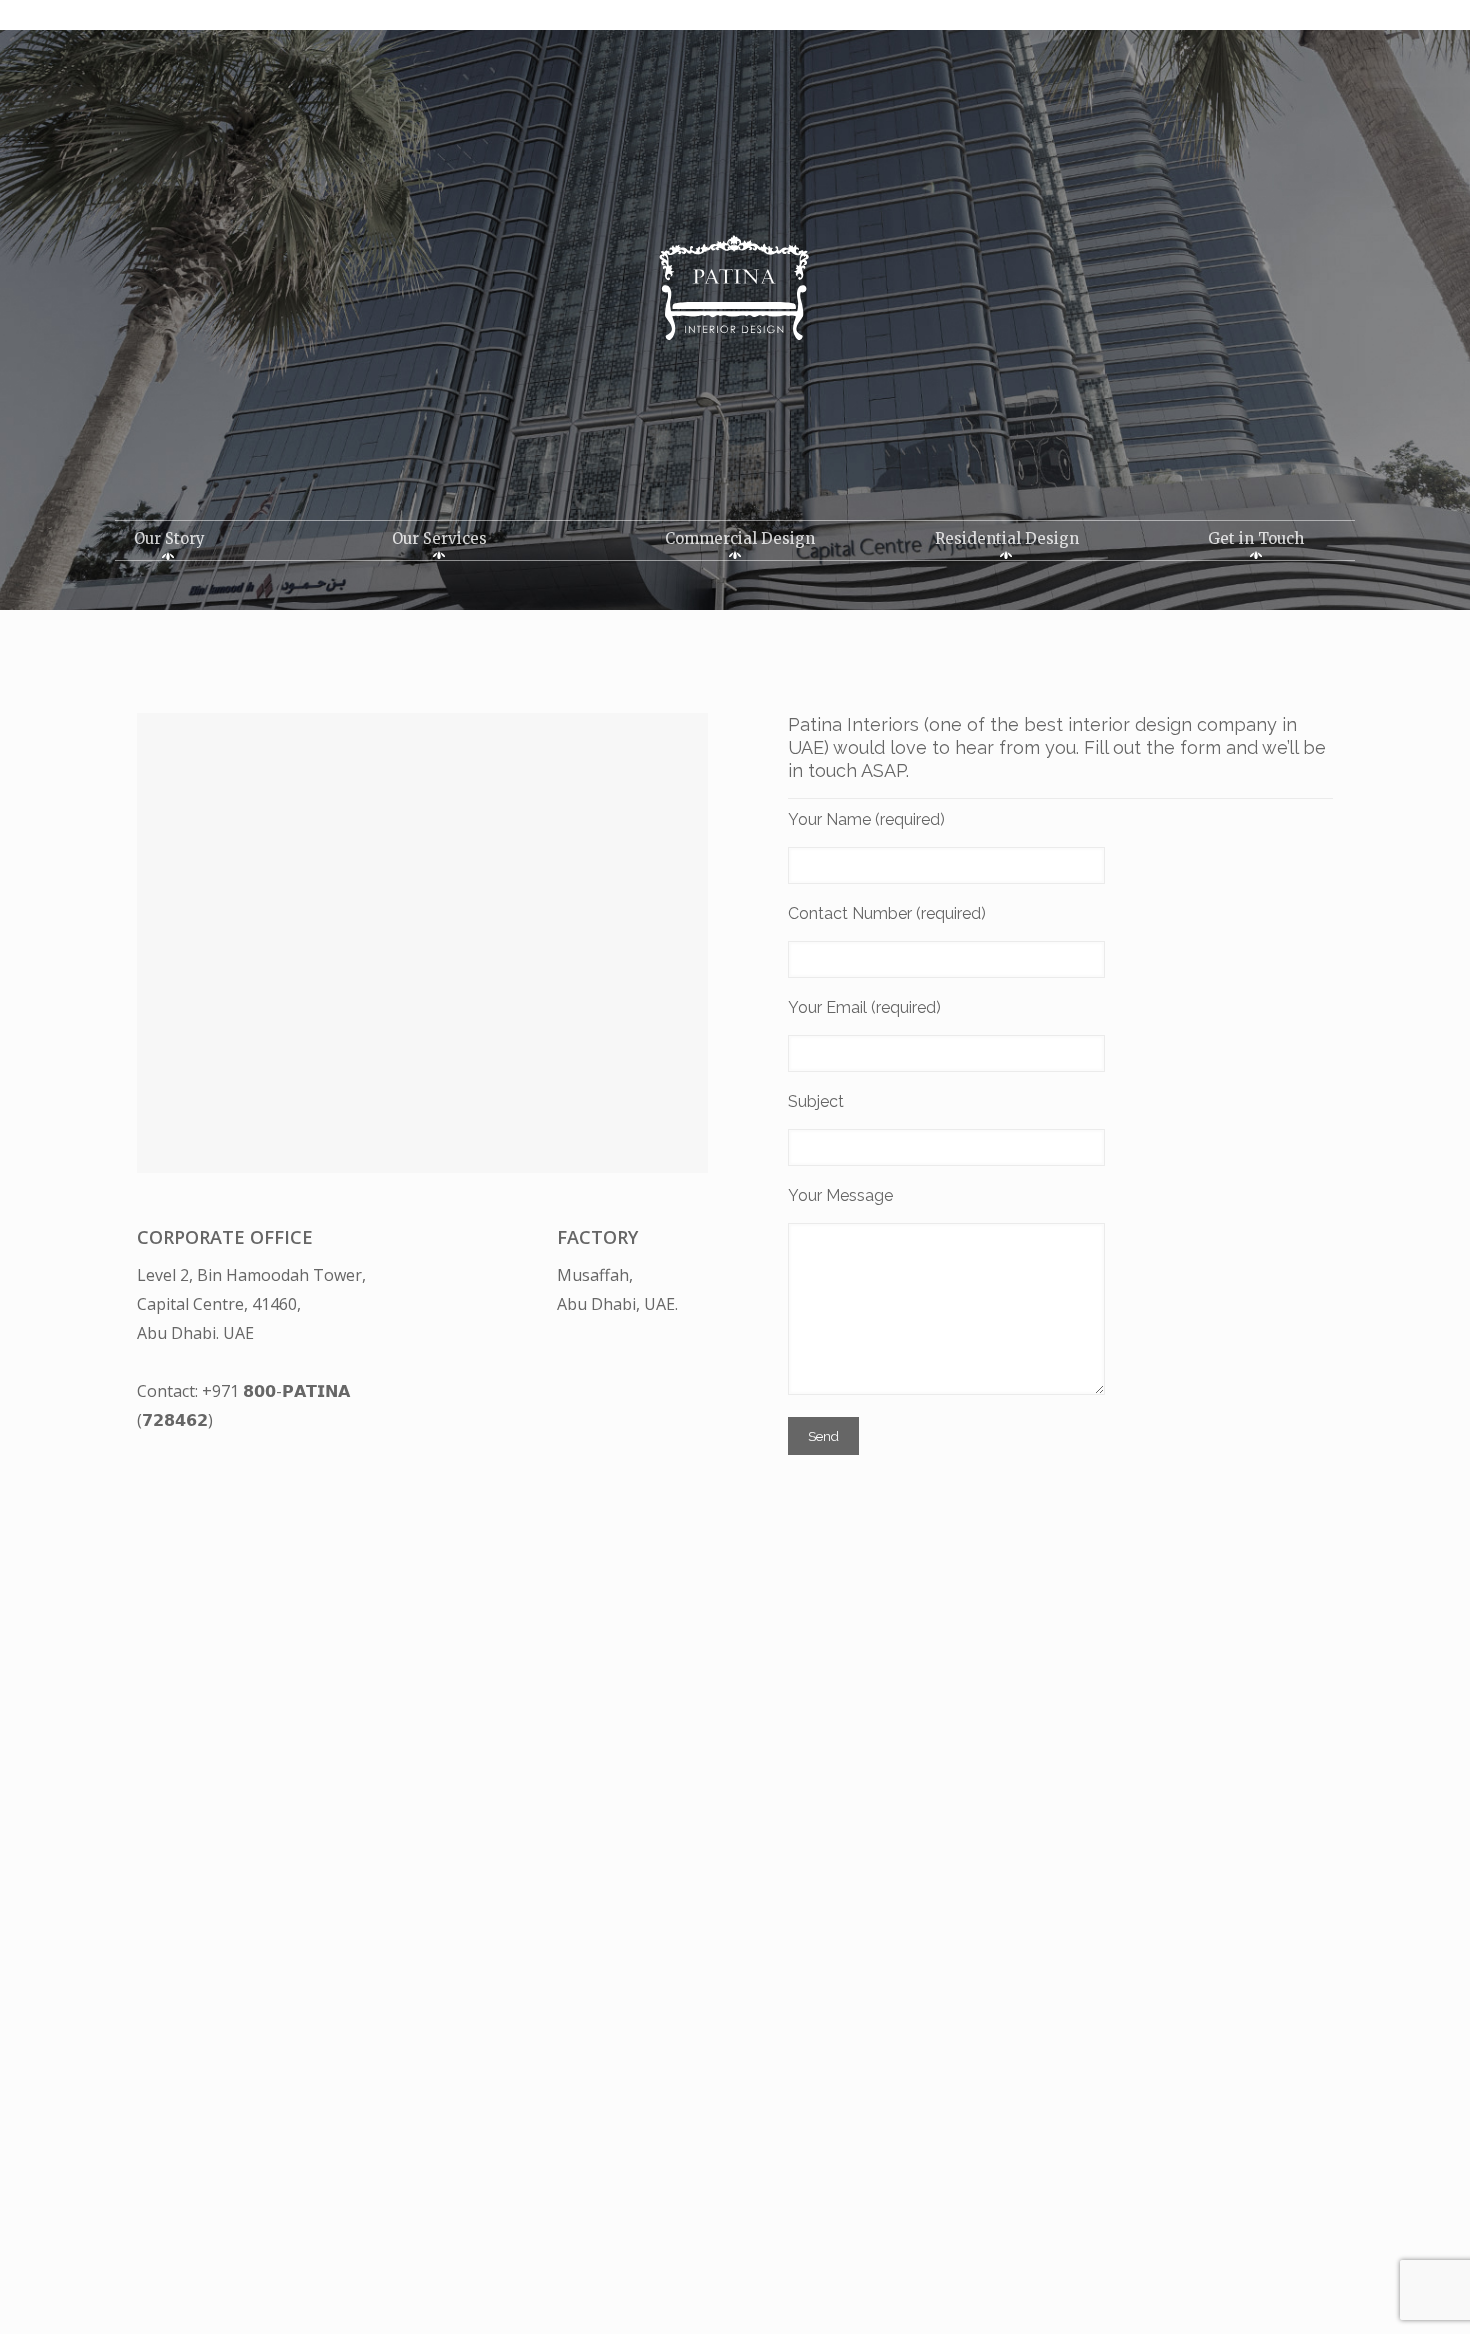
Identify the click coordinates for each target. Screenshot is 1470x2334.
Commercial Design (740, 538)
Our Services (439, 538)
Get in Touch (1256, 538)
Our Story (169, 538)
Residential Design (1007, 538)
